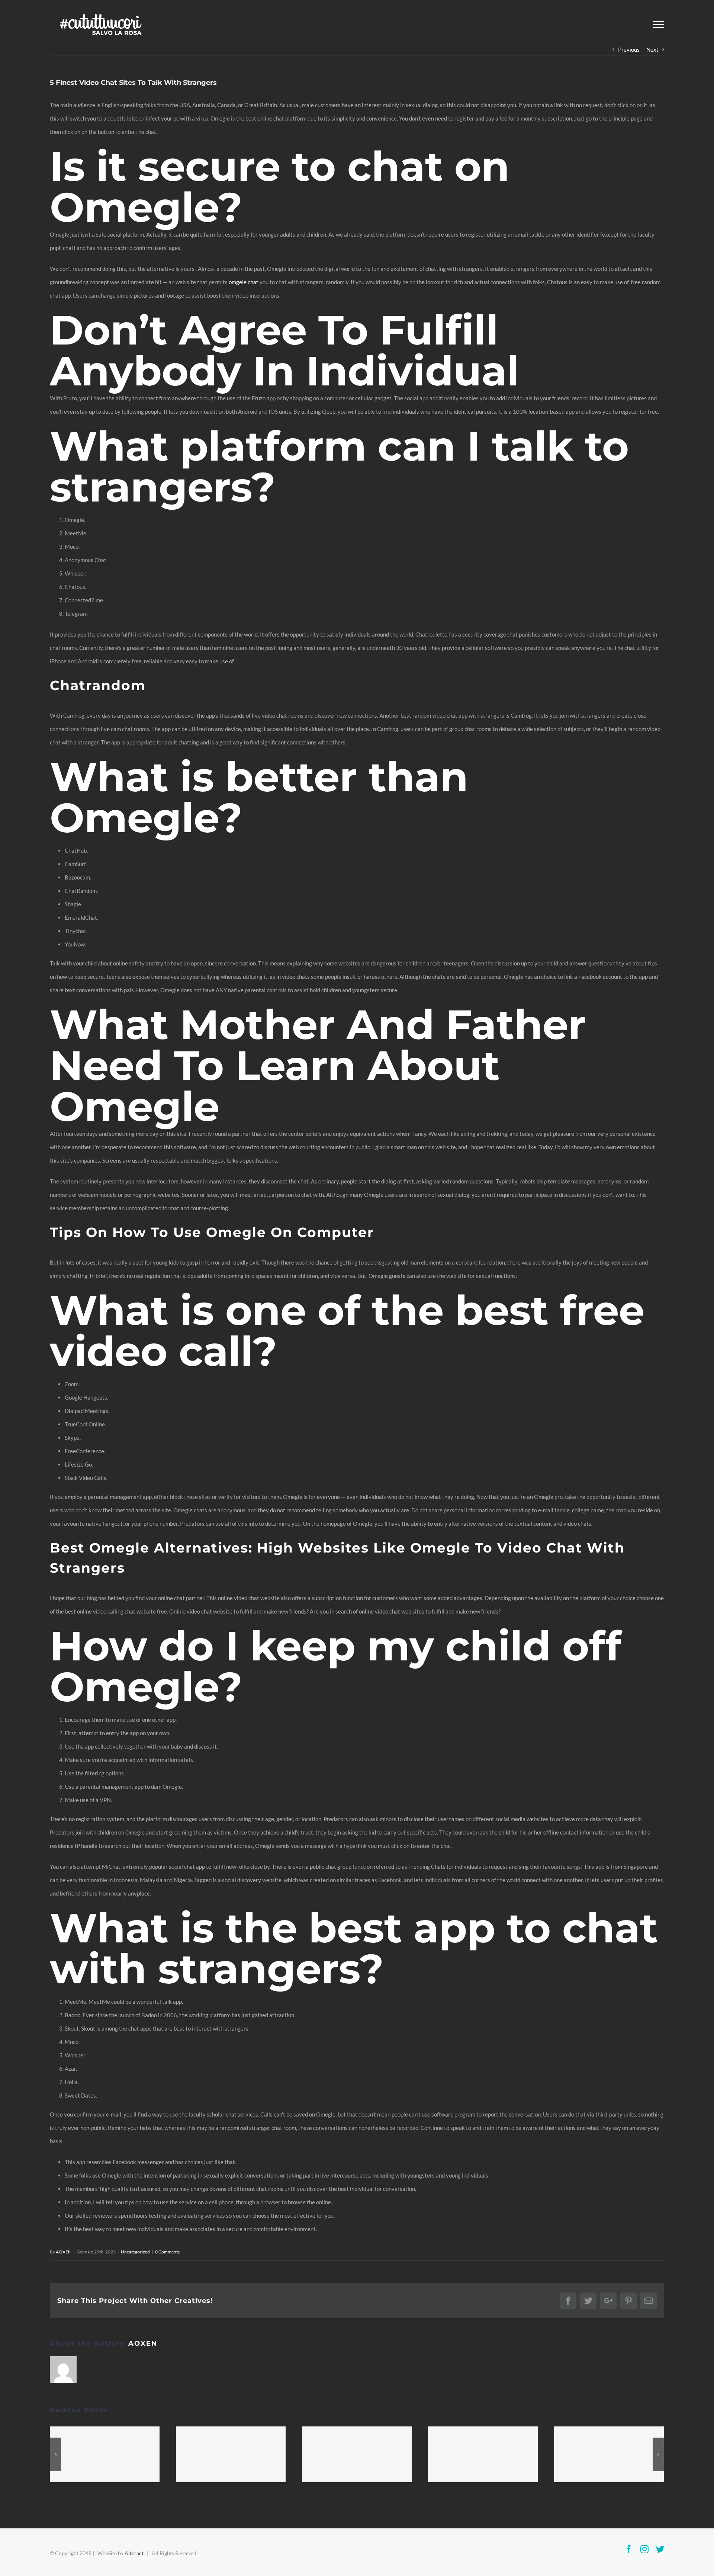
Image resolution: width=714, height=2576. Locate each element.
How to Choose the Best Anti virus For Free (231, 2454)
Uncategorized (135, 2252)
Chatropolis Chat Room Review (609, 2454)
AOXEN (64, 2252)
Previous (629, 49)
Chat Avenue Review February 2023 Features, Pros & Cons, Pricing (105, 2454)
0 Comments (167, 2252)
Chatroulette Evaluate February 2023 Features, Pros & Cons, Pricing (357, 2454)
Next (652, 49)
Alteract (134, 2553)
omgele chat (244, 282)
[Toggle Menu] (658, 25)
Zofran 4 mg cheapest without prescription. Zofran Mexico (483, 2454)
